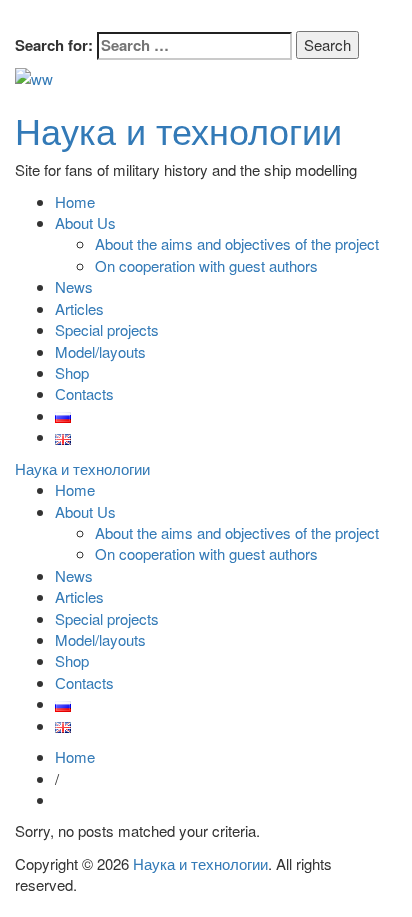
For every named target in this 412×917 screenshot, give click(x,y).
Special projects (107, 329)
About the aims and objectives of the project (237, 243)
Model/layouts (100, 351)
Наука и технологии (178, 129)
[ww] (34, 76)
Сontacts (84, 393)
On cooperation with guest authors (206, 265)
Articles (79, 308)
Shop (72, 372)
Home (75, 201)
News (74, 286)
